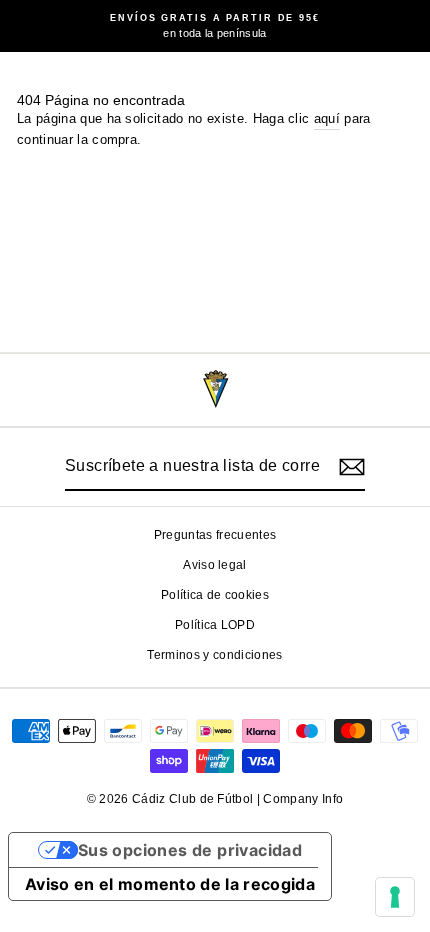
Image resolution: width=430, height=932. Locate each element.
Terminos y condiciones (214, 655)
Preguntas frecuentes (215, 535)
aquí (327, 118)
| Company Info (300, 799)
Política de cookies (215, 595)
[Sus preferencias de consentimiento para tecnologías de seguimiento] (395, 897)
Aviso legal (215, 565)
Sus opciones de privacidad (190, 850)
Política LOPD (215, 625)
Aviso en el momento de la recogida (170, 884)
